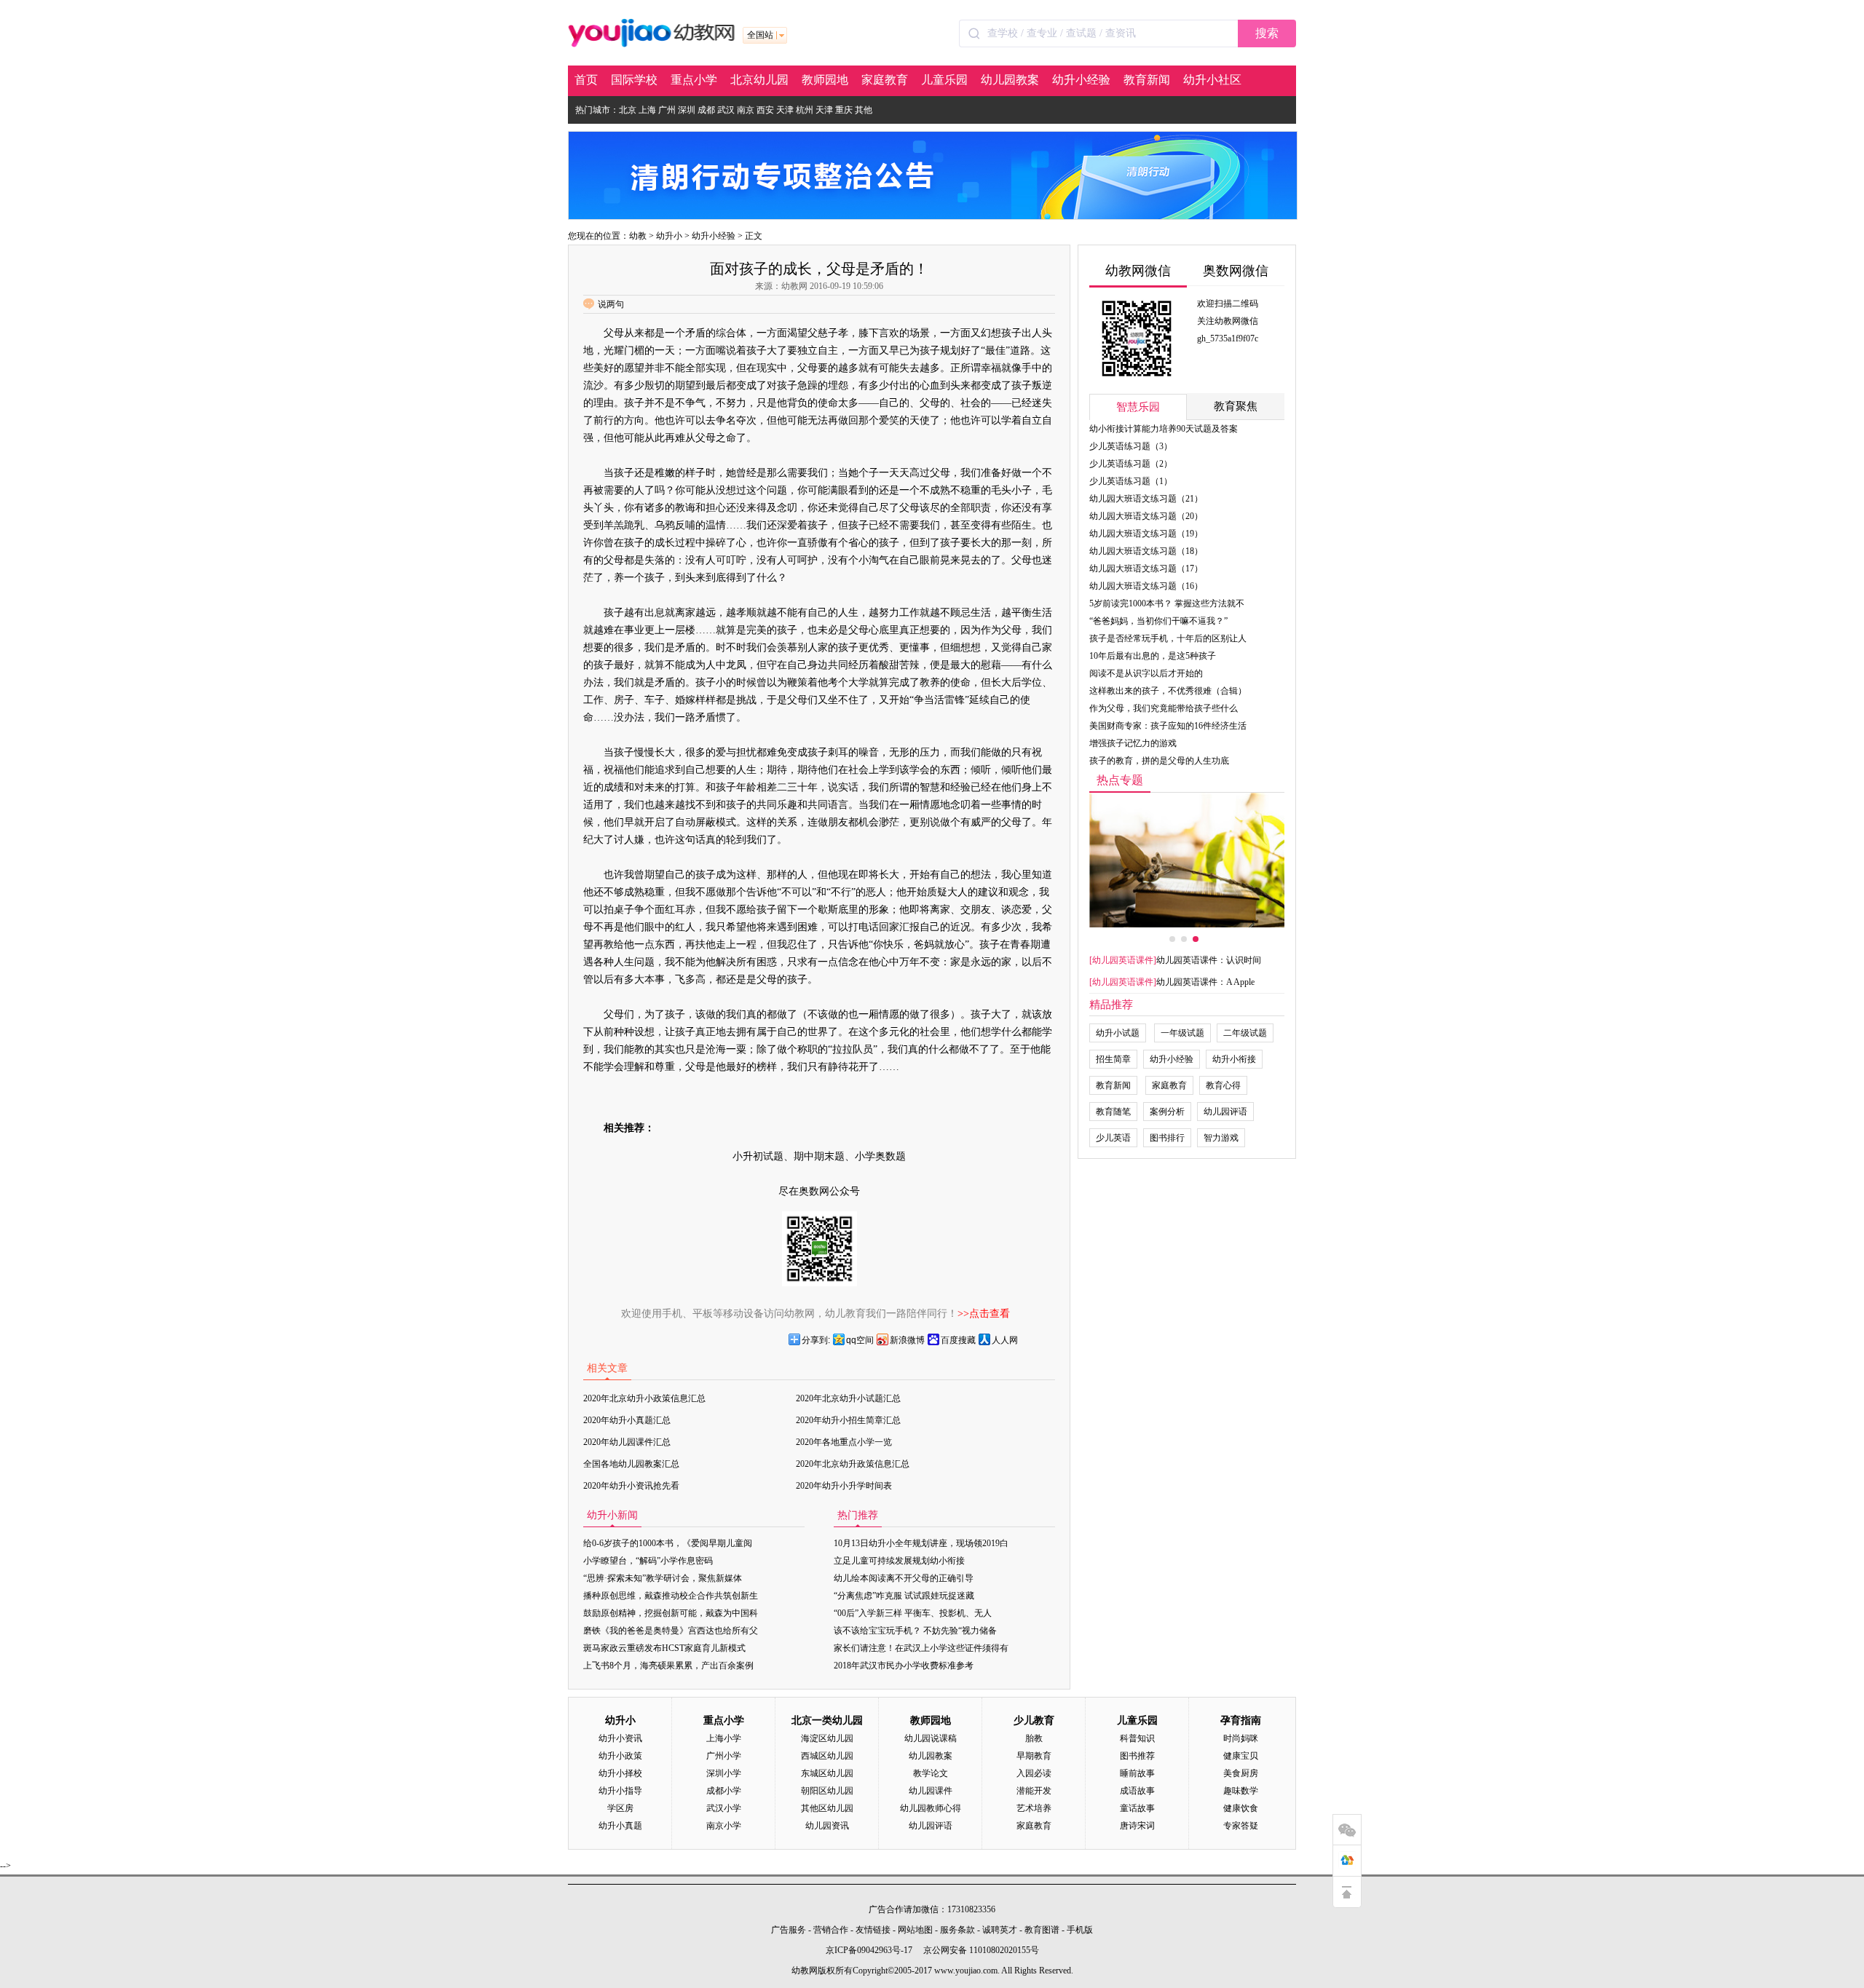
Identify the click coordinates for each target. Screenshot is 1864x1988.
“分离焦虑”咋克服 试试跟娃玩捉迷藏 (904, 1596)
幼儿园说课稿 (931, 1738)
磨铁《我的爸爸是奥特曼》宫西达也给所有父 (671, 1631)
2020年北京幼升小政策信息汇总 (644, 1398)
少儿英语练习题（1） (1131, 481)
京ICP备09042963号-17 (869, 1950)
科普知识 (1137, 1738)
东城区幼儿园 (827, 1773)
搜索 (1267, 33)
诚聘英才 (1000, 1930)
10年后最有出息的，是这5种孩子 (1153, 656)
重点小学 (694, 80)
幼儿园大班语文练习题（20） (1146, 516)
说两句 (611, 304)
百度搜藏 (958, 1340)
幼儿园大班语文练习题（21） (1146, 499)
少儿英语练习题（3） (1131, 446)
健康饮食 (1241, 1808)
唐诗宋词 (1137, 1826)
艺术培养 (1034, 1808)
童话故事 (1137, 1808)
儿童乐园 (944, 80)
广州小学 (724, 1756)
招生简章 (1113, 1059)
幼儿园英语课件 (1123, 960)
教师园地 (825, 80)
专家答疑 (1241, 1826)
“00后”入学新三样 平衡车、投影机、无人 (913, 1613)
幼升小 (669, 236)
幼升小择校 (620, 1773)
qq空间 (860, 1340)
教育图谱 (1042, 1930)
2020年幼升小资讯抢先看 (631, 1486)
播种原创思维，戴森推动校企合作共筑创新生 (671, 1596)
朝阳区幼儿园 (827, 1791)
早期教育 (1034, 1756)
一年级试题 (1182, 1033)
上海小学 (724, 1738)
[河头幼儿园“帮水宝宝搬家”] (1187, 860)
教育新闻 (1147, 80)
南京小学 (724, 1826)
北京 (628, 110)
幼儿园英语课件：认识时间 (1209, 960)
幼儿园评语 (1225, 1112)
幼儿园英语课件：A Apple (1205, 982)
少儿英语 (1113, 1138)
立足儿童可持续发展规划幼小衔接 (899, 1561)
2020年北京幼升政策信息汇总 (853, 1464)
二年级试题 (1245, 1033)
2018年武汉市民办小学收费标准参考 (904, 1666)
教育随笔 (1113, 1112)
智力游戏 (1221, 1138)
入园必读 (1034, 1773)
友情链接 (873, 1930)
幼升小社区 (1212, 80)
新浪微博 (907, 1340)
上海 (647, 110)
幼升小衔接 (1234, 1059)
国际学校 (634, 80)
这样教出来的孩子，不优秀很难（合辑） (1168, 691)
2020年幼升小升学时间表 (844, 1486)
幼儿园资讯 (827, 1826)
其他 (864, 110)
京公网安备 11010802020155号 (981, 1950)
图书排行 (1167, 1138)
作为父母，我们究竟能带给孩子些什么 (1164, 708)
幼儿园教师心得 (931, 1808)
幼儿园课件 (931, 1791)
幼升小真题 (620, 1826)
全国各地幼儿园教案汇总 (631, 1464)
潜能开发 (1034, 1791)
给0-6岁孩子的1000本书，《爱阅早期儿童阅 (668, 1543)
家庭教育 (885, 80)
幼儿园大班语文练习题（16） (1146, 586)
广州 (667, 110)
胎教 (1034, 1738)
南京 (746, 110)
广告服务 (789, 1930)
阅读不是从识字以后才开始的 (1146, 673)
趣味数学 (1241, 1791)
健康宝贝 (1241, 1756)
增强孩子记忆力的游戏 (1133, 743)
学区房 (620, 1808)
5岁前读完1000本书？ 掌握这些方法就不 (1167, 603)
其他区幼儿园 (827, 1808)
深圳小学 (724, 1773)
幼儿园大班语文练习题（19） (1146, 534)
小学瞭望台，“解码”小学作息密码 (648, 1561)
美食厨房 (1241, 1773)
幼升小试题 (1118, 1033)
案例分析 (1167, 1112)
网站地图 (915, 1930)
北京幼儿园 (759, 80)
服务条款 (957, 1930)
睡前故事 (1137, 1773)
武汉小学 (724, 1808)
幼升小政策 (620, 1756)
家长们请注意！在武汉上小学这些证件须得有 (921, 1648)
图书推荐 (1137, 1756)
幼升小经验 (1081, 80)
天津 (785, 110)
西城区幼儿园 (827, 1756)
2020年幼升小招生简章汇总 (848, 1420)
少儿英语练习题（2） (1131, 464)
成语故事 (1137, 1791)
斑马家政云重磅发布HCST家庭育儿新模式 (664, 1648)
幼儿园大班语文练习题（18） (1146, 551)
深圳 (687, 110)
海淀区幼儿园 (827, 1738)
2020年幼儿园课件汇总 (627, 1442)
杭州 (805, 110)
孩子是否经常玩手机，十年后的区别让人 (1168, 638)
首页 (586, 80)
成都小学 (724, 1791)
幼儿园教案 (1010, 80)
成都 (706, 110)
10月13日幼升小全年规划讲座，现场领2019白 (921, 1543)
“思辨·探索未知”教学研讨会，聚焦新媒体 (663, 1578)
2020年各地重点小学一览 (844, 1442)
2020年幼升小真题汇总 (627, 1420)
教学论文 (931, 1773)
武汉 (726, 110)
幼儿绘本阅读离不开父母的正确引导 (904, 1578)
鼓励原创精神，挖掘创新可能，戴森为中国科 (671, 1613)
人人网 (1005, 1340)
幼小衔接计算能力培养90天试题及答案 (1164, 429)
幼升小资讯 (620, 1738)
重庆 (844, 110)
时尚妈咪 (1241, 1738)
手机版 (1080, 1930)
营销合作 (831, 1930)
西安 (765, 110)
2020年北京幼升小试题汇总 (848, 1398)
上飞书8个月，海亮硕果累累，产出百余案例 (668, 1666)
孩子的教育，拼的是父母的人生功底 (1159, 761)
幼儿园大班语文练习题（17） (1146, 569)
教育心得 (1223, 1085)
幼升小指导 (620, 1791)
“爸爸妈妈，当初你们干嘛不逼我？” (1158, 621)
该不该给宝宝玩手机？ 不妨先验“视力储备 (915, 1631)
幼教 (638, 236)
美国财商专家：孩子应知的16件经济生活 (1168, 726)
